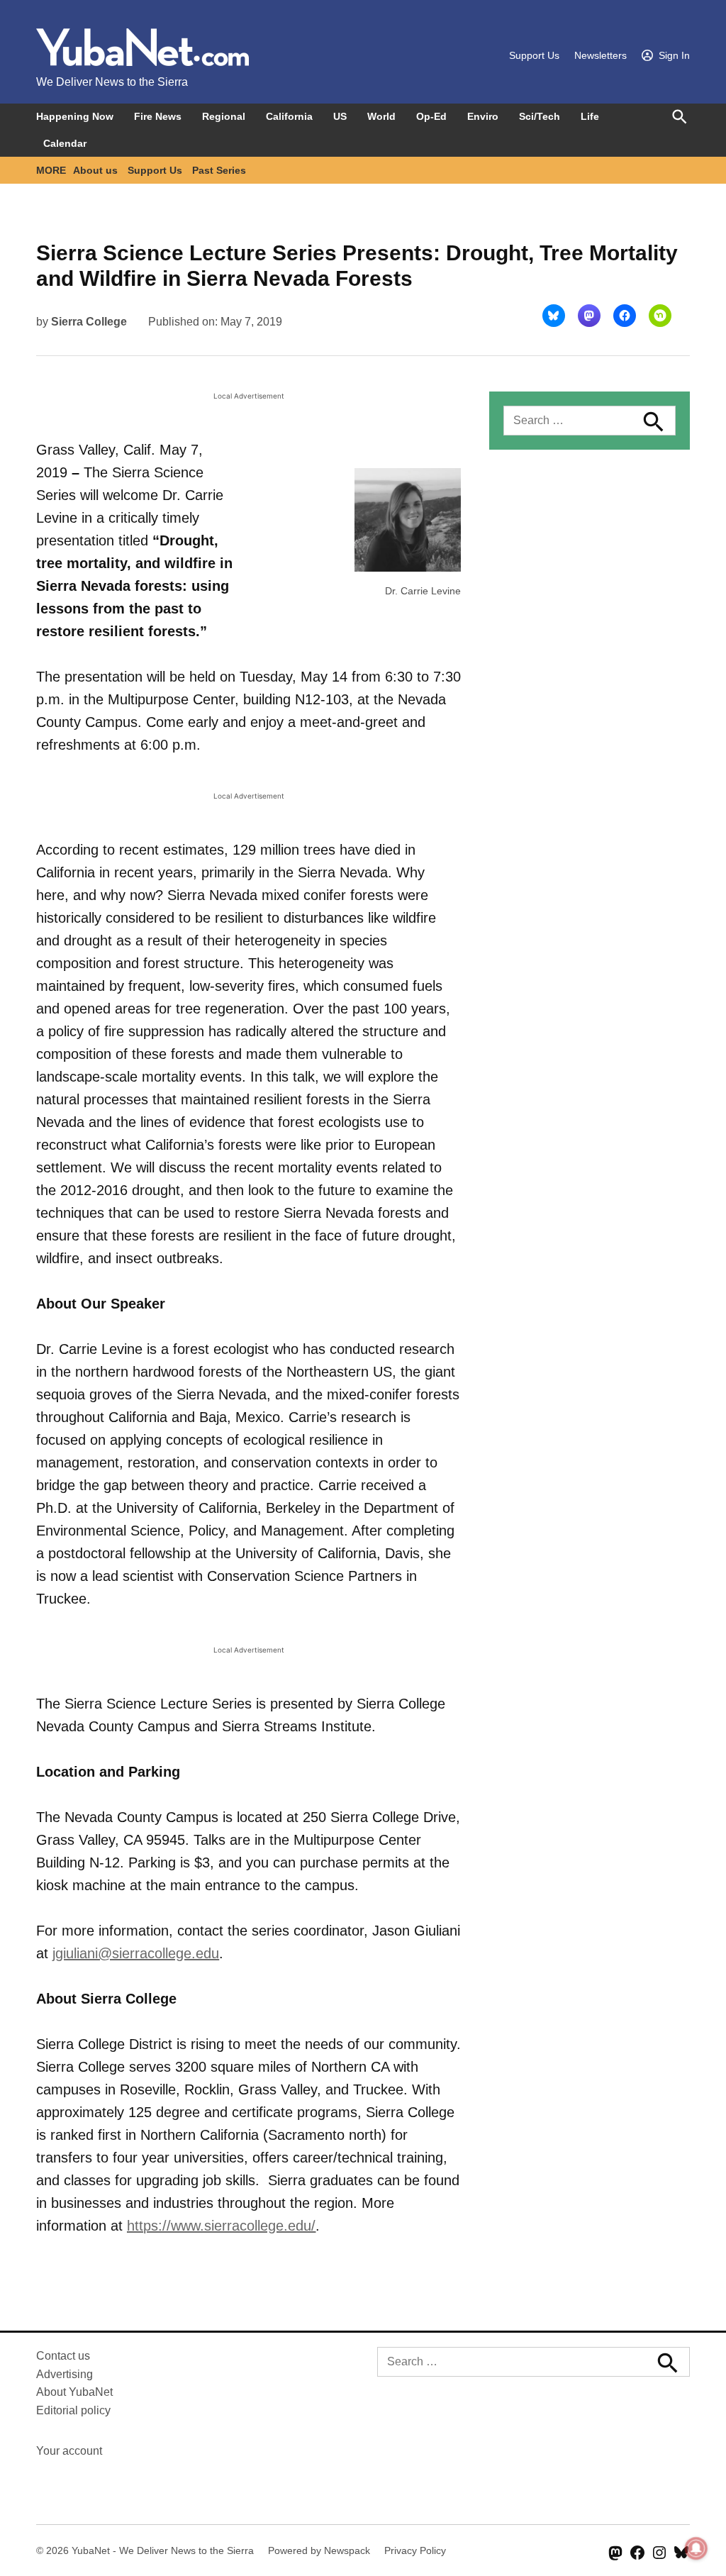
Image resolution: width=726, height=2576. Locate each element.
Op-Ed (431, 116)
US (340, 116)
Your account (69, 2451)
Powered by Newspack (319, 2550)
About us (95, 170)
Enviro (483, 116)
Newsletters (601, 55)
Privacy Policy (415, 2550)
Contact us (63, 2356)
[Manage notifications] (696, 2548)
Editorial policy (73, 2410)
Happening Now (75, 116)
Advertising (65, 2374)
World (381, 116)
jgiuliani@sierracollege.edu (136, 1953)
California (289, 116)
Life (590, 116)
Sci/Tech (540, 116)
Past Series (219, 170)
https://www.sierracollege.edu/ (221, 2226)
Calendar (65, 143)
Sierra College (89, 322)
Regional (224, 116)
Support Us (534, 55)
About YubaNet (74, 2392)
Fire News (158, 116)
